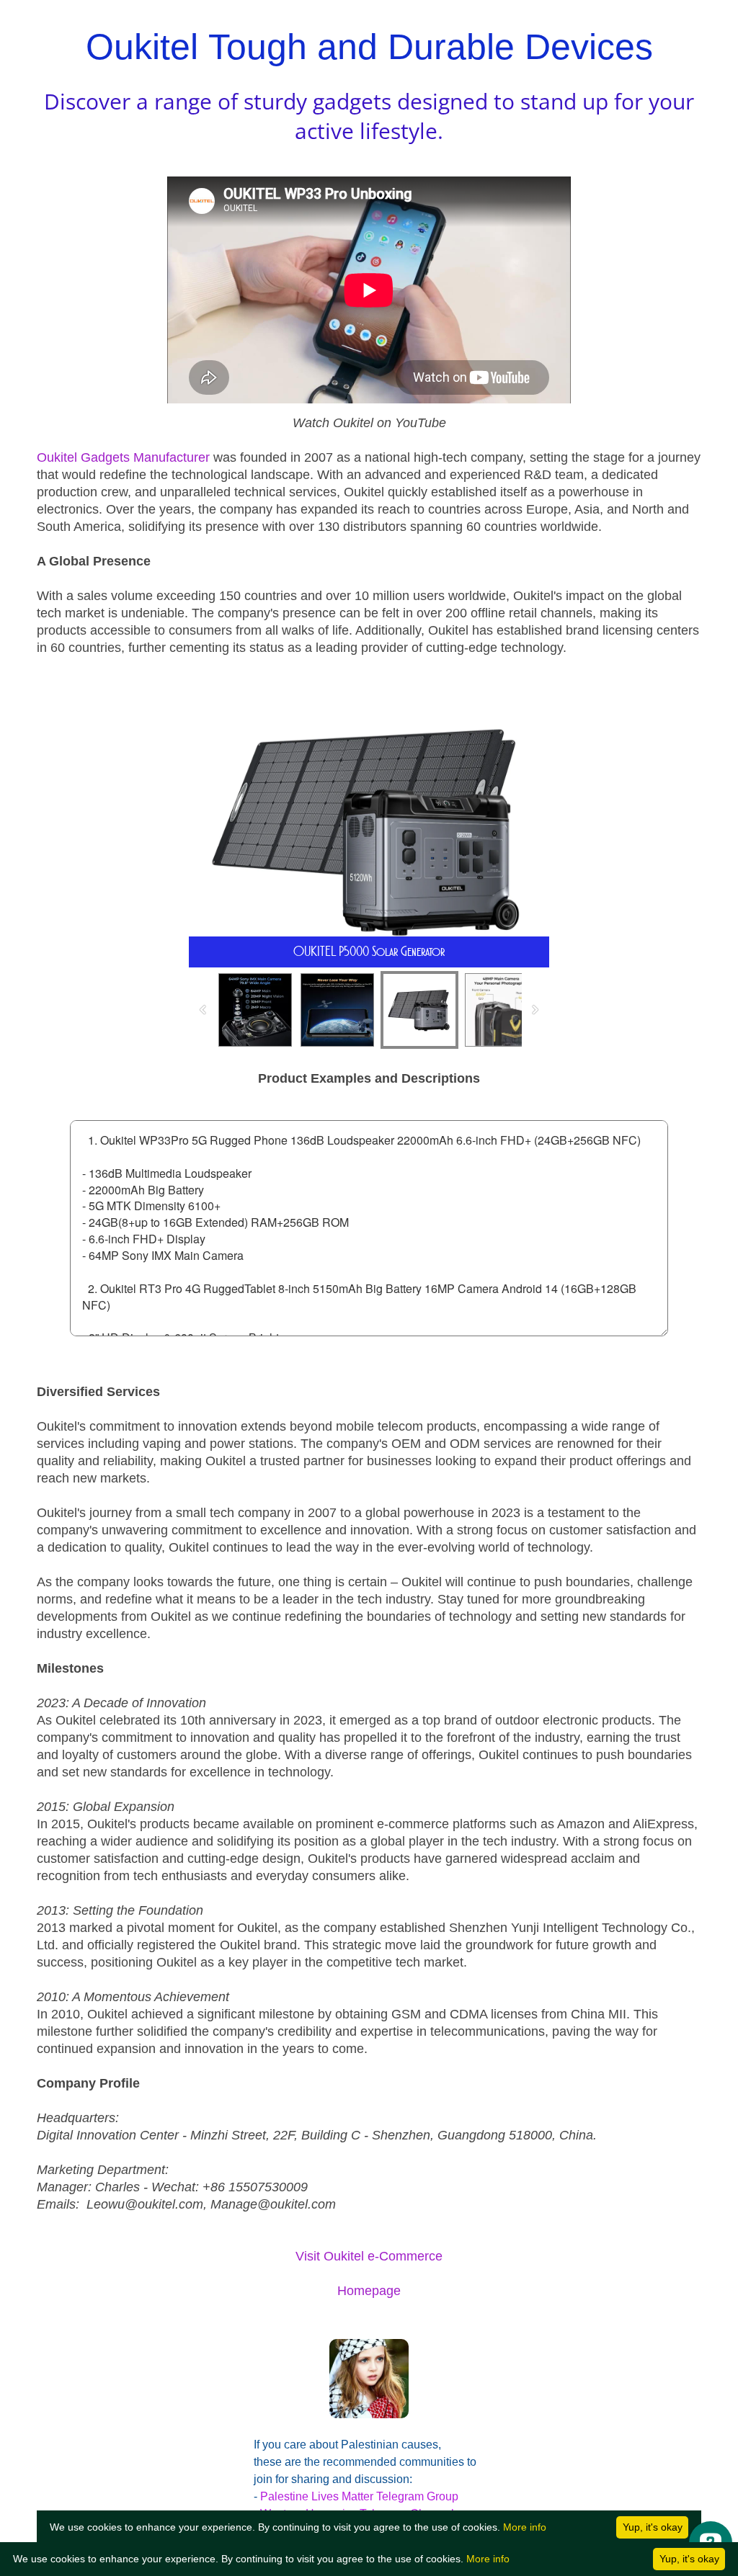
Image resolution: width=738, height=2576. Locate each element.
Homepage (369, 2291)
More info (488, 2559)
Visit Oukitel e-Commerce (369, 2256)
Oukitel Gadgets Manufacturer (123, 457)
